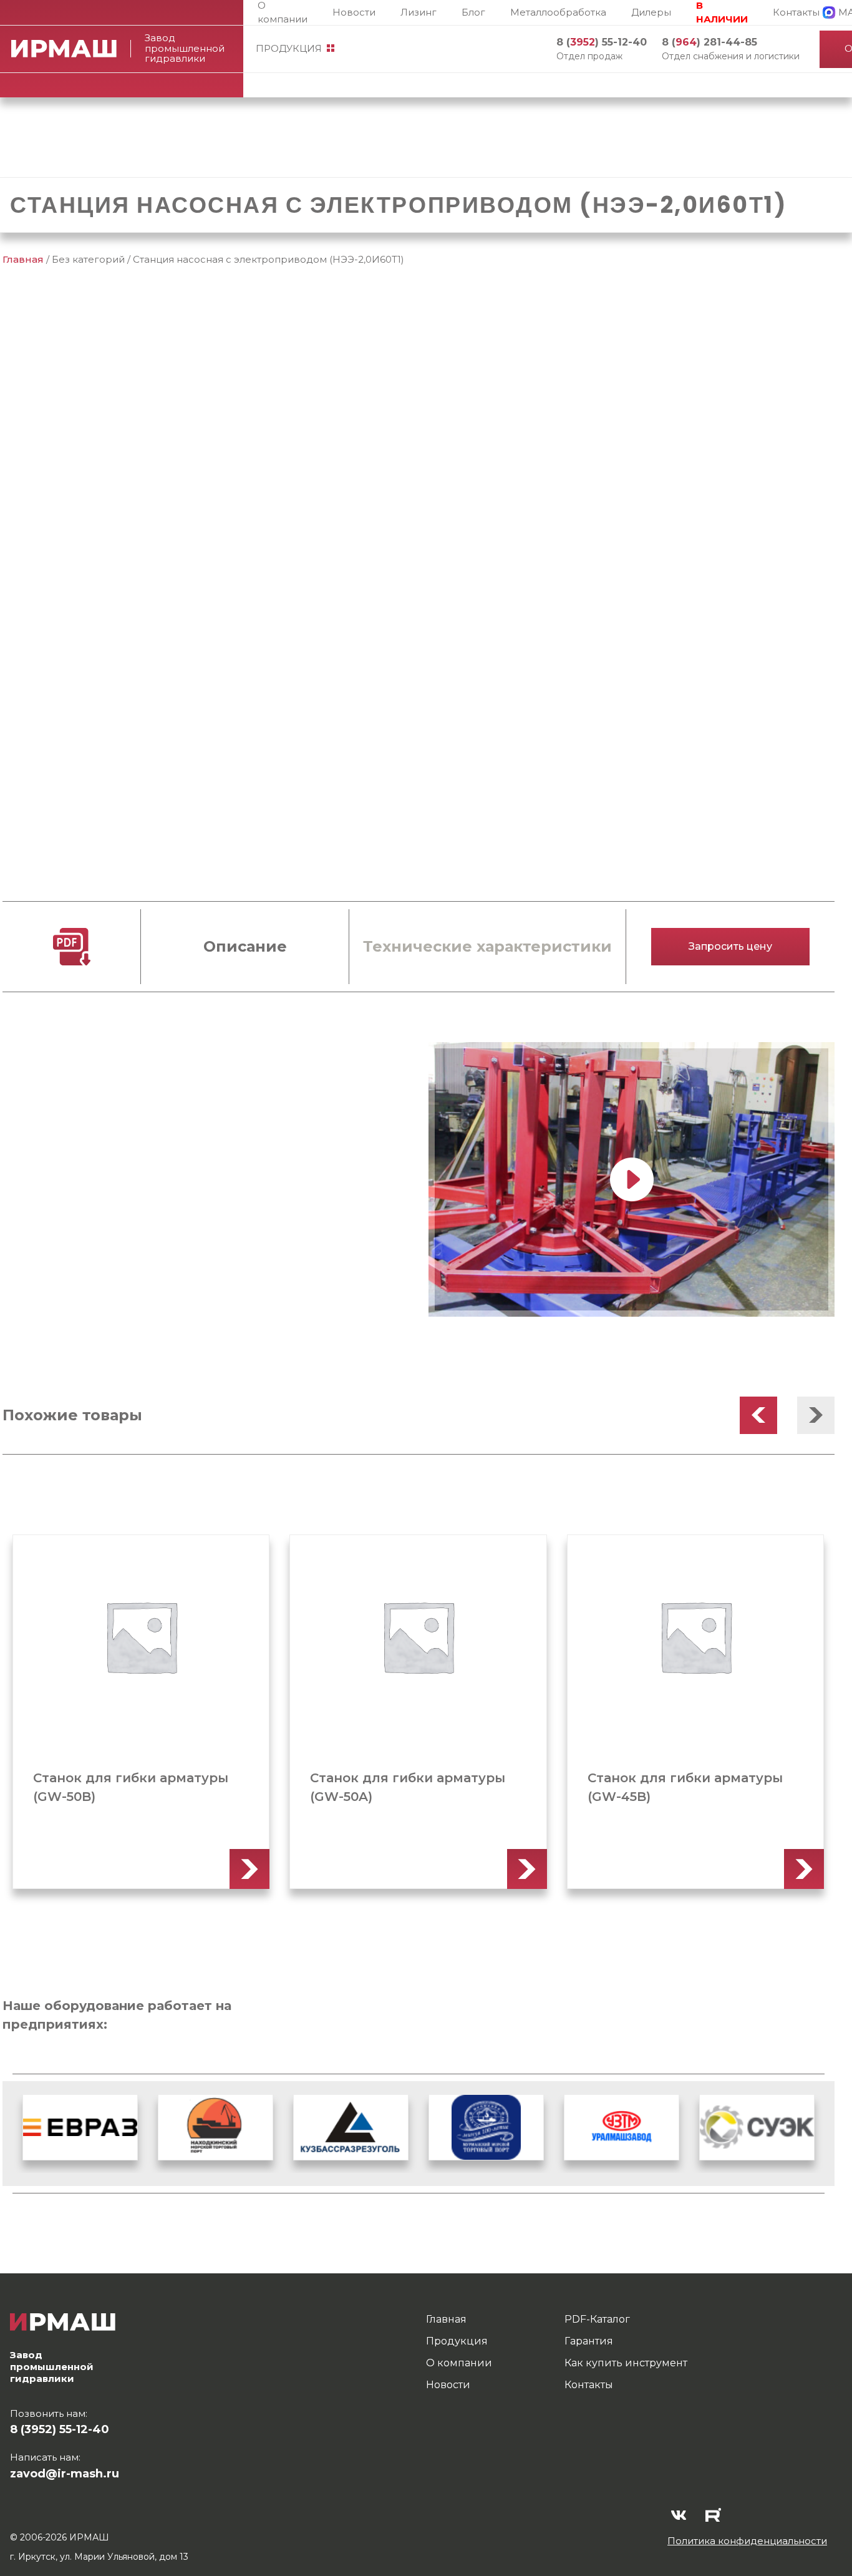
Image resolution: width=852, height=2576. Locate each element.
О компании (283, 12)
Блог (473, 12)
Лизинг (419, 12)
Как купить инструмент (626, 2363)
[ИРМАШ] (71, 49)
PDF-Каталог (597, 2319)
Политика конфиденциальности (747, 2541)
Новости (354, 12)
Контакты (796, 12)
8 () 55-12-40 (602, 42)
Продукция (289, 48)
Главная (23, 259)
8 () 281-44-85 (709, 42)
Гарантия (589, 2341)
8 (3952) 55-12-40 (60, 2429)
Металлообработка (558, 12)
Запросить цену (730, 946)
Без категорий (88, 259)
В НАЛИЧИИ (722, 12)
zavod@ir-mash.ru (65, 2474)
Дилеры (651, 12)
